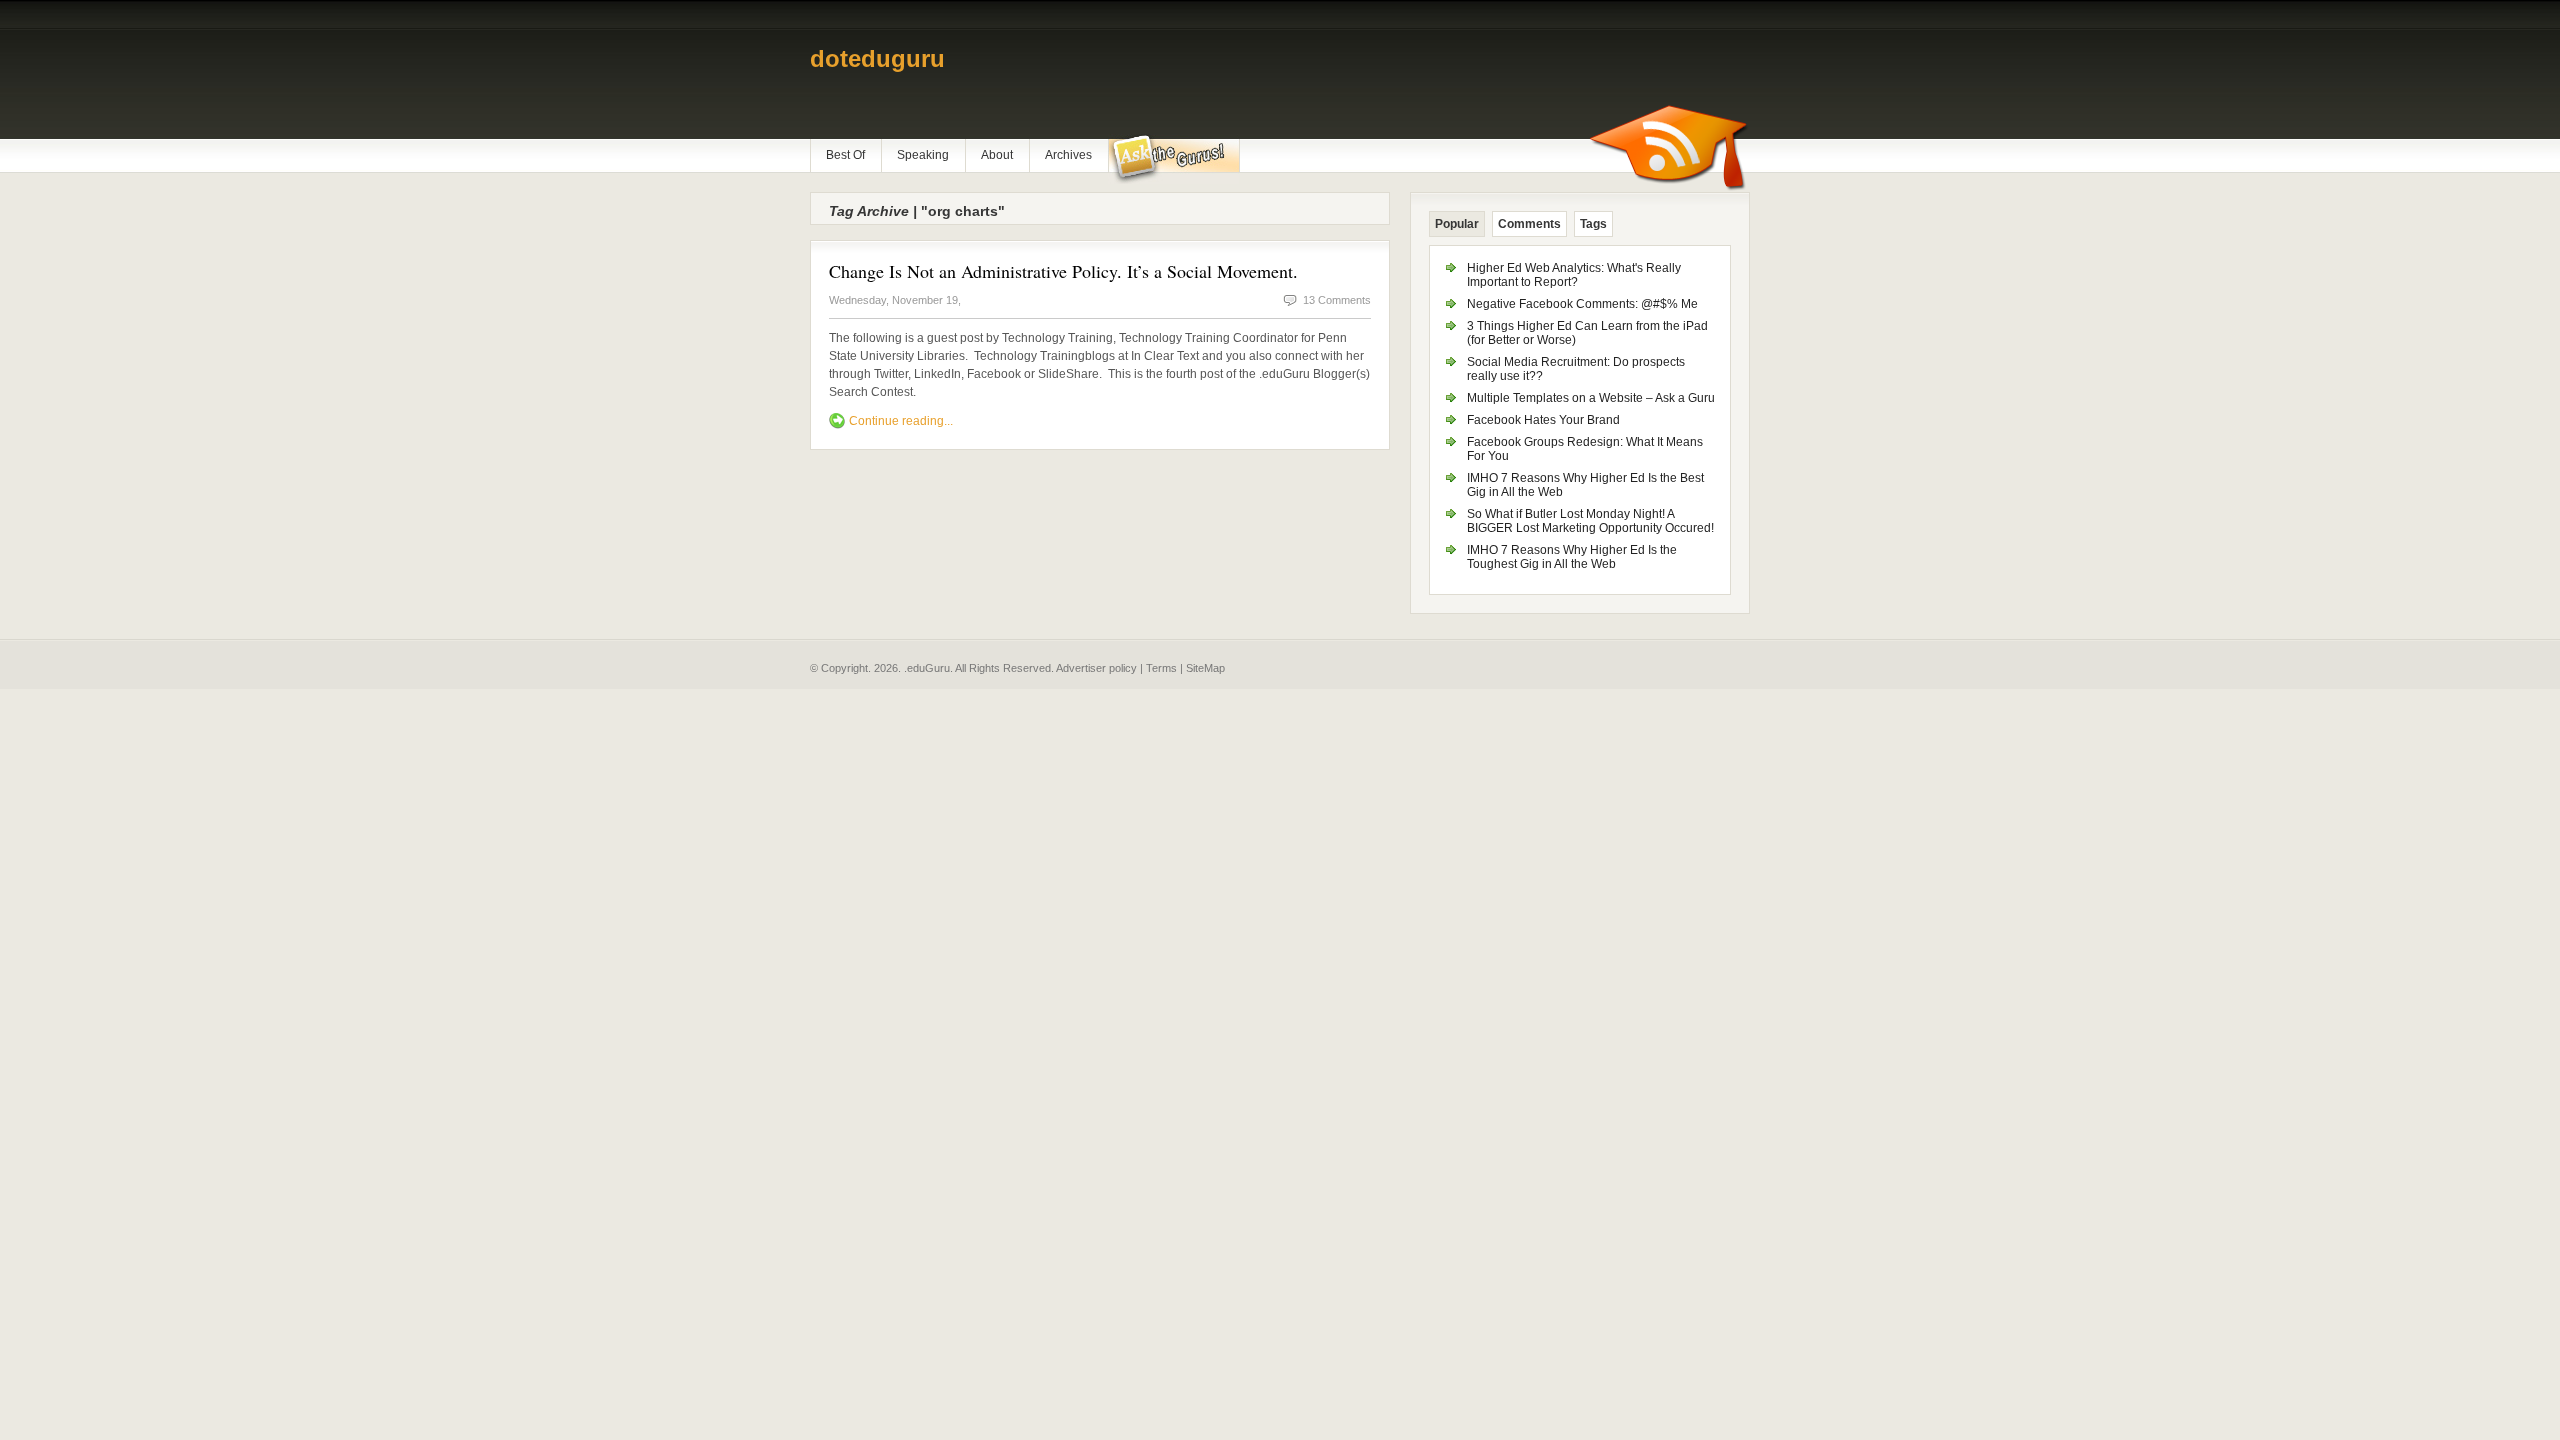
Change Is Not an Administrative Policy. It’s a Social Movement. (1063, 271)
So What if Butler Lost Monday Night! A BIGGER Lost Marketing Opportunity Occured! (1590, 521)
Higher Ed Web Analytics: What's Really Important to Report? (1574, 275)
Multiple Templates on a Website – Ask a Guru (1591, 398)
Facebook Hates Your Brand (1543, 420)
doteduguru (877, 58)
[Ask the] (1173, 159)
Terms (1161, 668)
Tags (1593, 224)
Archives (1068, 155)
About (997, 155)
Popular (1457, 224)
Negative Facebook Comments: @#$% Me (1582, 304)
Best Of (845, 155)
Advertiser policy (1096, 668)
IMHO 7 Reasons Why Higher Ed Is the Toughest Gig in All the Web (1572, 557)
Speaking (923, 155)
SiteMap (1205, 668)
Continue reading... (901, 421)
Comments (1529, 224)
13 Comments (1337, 300)
